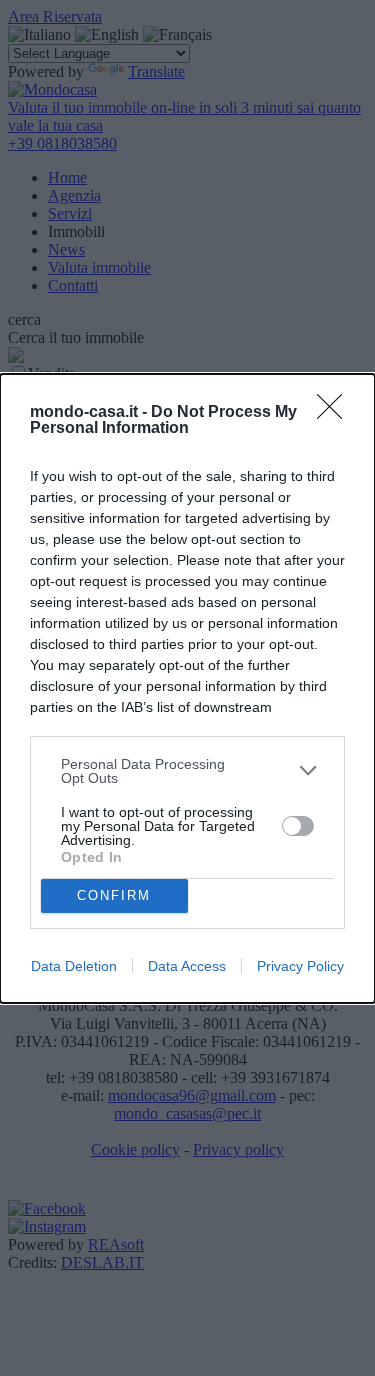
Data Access (187, 966)
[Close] (336, 413)
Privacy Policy (300, 966)
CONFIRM (114, 895)
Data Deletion (74, 966)
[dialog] (187, 688)
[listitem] (187, 771)
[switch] (298, 826)
